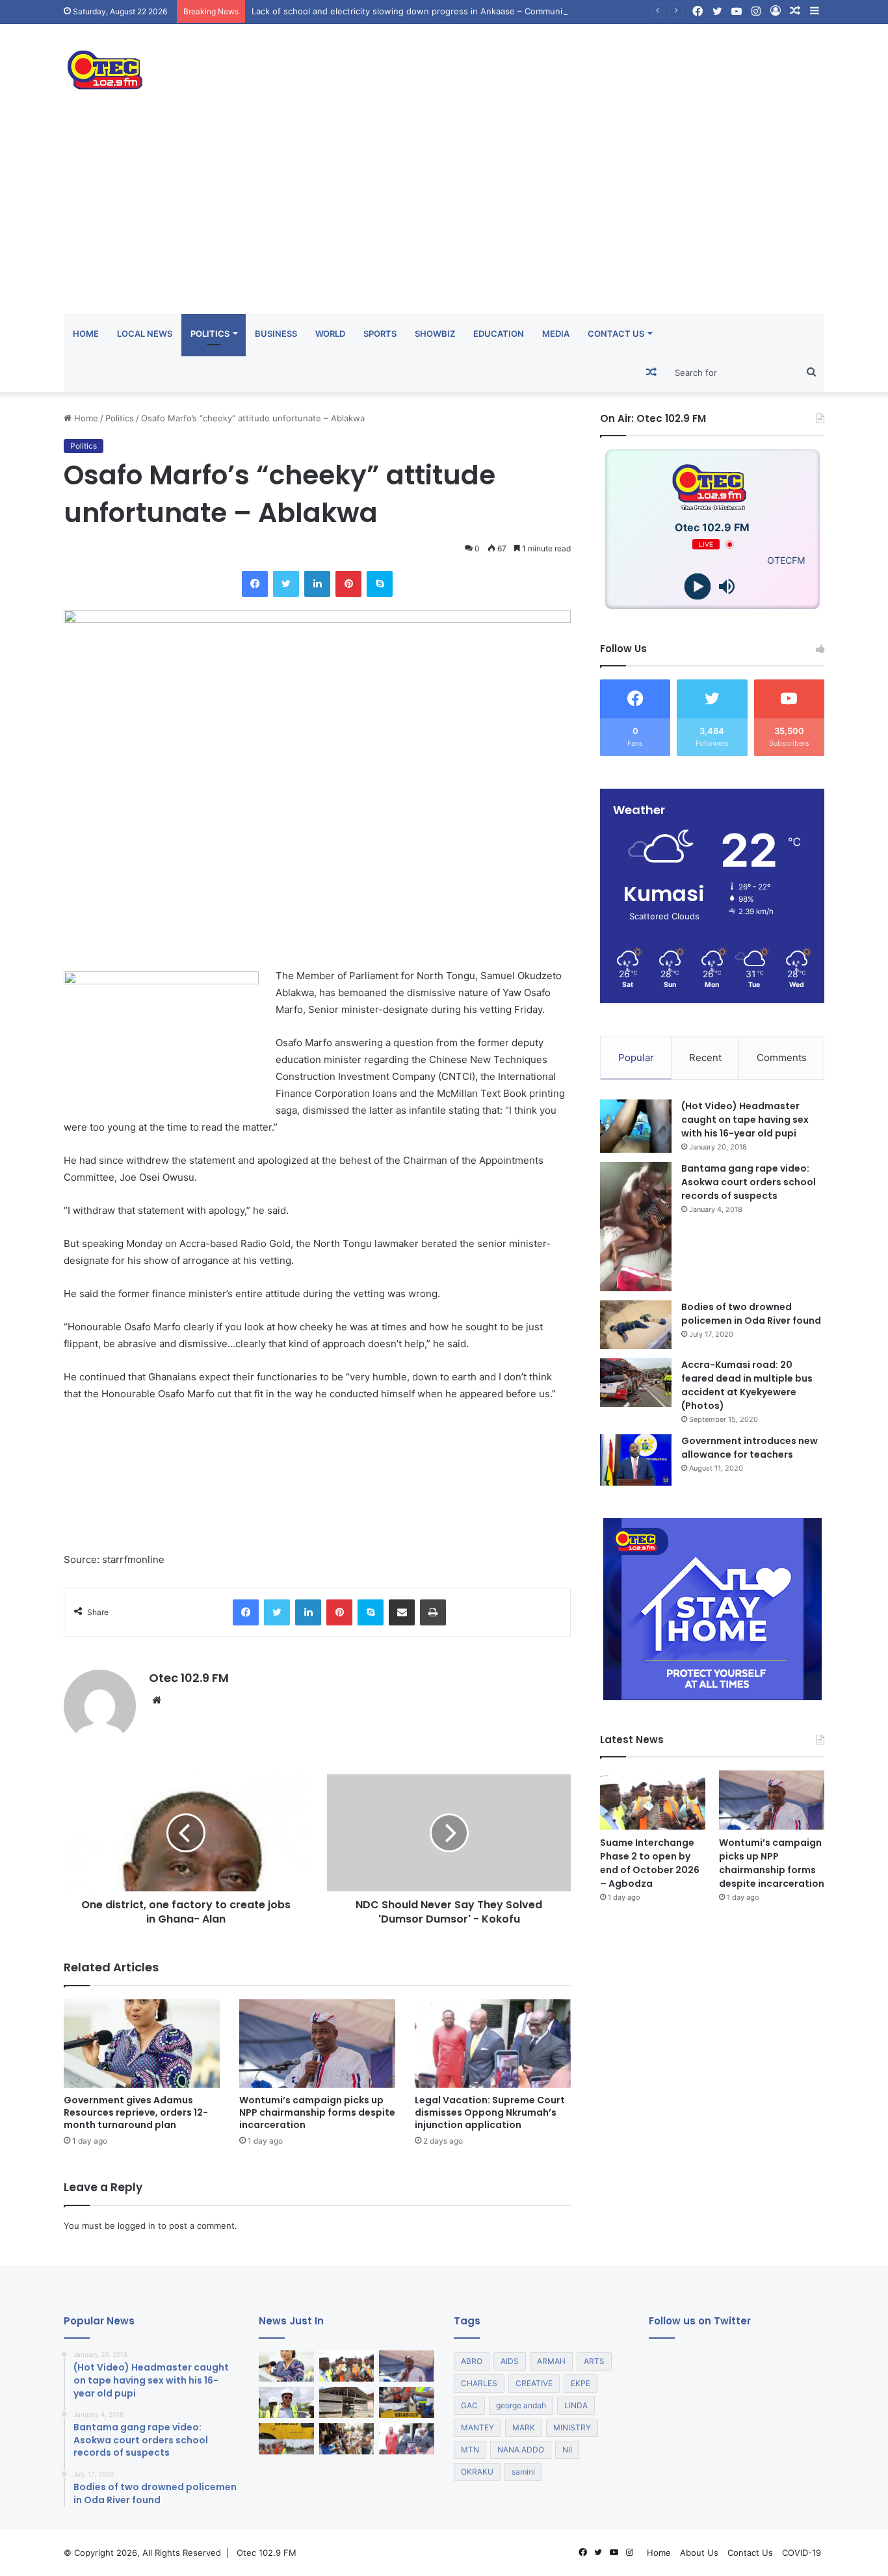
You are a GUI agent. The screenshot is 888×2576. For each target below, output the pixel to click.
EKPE (581, 2383)
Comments (782, 1058)
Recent (705, 1058)
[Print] (433, 1612)
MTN (470, 2450)
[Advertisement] (444, 217)
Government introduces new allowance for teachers (750, 1448)
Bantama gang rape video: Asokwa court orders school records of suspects (749, 1182)
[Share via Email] (402, 1612)
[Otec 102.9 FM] (184, 70)
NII (567, 2450)
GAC (469, 2405)
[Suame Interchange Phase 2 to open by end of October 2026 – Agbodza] (653, 1800)
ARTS (594, 2361)
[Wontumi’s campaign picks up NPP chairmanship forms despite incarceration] (317, 2043)
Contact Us (616, 334)
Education (499, 334)
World (330, 334)
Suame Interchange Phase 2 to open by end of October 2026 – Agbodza (650, 1863)
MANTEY (477, 2427)
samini (523, 2472)
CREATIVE (534, 2383)
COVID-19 (802, 2553)
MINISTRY (572, 2427)
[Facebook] (255, 584)
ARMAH (551, 2361)
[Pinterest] (348, 584)
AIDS (510, 2361)
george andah (521, 2405)
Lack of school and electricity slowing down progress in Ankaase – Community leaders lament (442, 11)
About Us (699, 2553)
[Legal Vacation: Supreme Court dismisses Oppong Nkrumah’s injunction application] (493, 2043)
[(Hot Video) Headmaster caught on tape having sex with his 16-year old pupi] (636, 1126)
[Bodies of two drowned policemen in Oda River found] (636, 1325)
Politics (210, 334)
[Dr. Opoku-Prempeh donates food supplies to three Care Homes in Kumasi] (347, 2439)
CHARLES (479, 2383)
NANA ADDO (521, 2450)
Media (556, 334)
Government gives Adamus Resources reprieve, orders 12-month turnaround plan (136, 2112)
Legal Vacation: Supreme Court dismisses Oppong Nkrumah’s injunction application (490, 2112)
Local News (145, 334)
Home (86, 334)
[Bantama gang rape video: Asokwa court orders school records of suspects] (636, 1227)
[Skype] (380, 584)
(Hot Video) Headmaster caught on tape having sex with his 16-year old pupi (745, 1120)
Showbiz (435, 334)
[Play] (698, 587)
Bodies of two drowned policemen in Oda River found (751, 1314)
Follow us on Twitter (700, 2321)
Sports (380, 334)
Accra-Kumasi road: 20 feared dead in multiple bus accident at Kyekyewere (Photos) (747, 1385)
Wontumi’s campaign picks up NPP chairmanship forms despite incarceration (317, 2112)
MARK (524, 2427)
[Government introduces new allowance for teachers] (636, 1460)
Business (276, 334)
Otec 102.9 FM (189, 1678)
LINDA (576, 2405)
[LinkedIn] (317, 584)
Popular (636, 1058)
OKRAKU (477, 2472)
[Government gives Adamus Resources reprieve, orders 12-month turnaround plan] (142, 2043)
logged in (137, 2226)
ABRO (472, 2361)
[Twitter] (286, 584)
